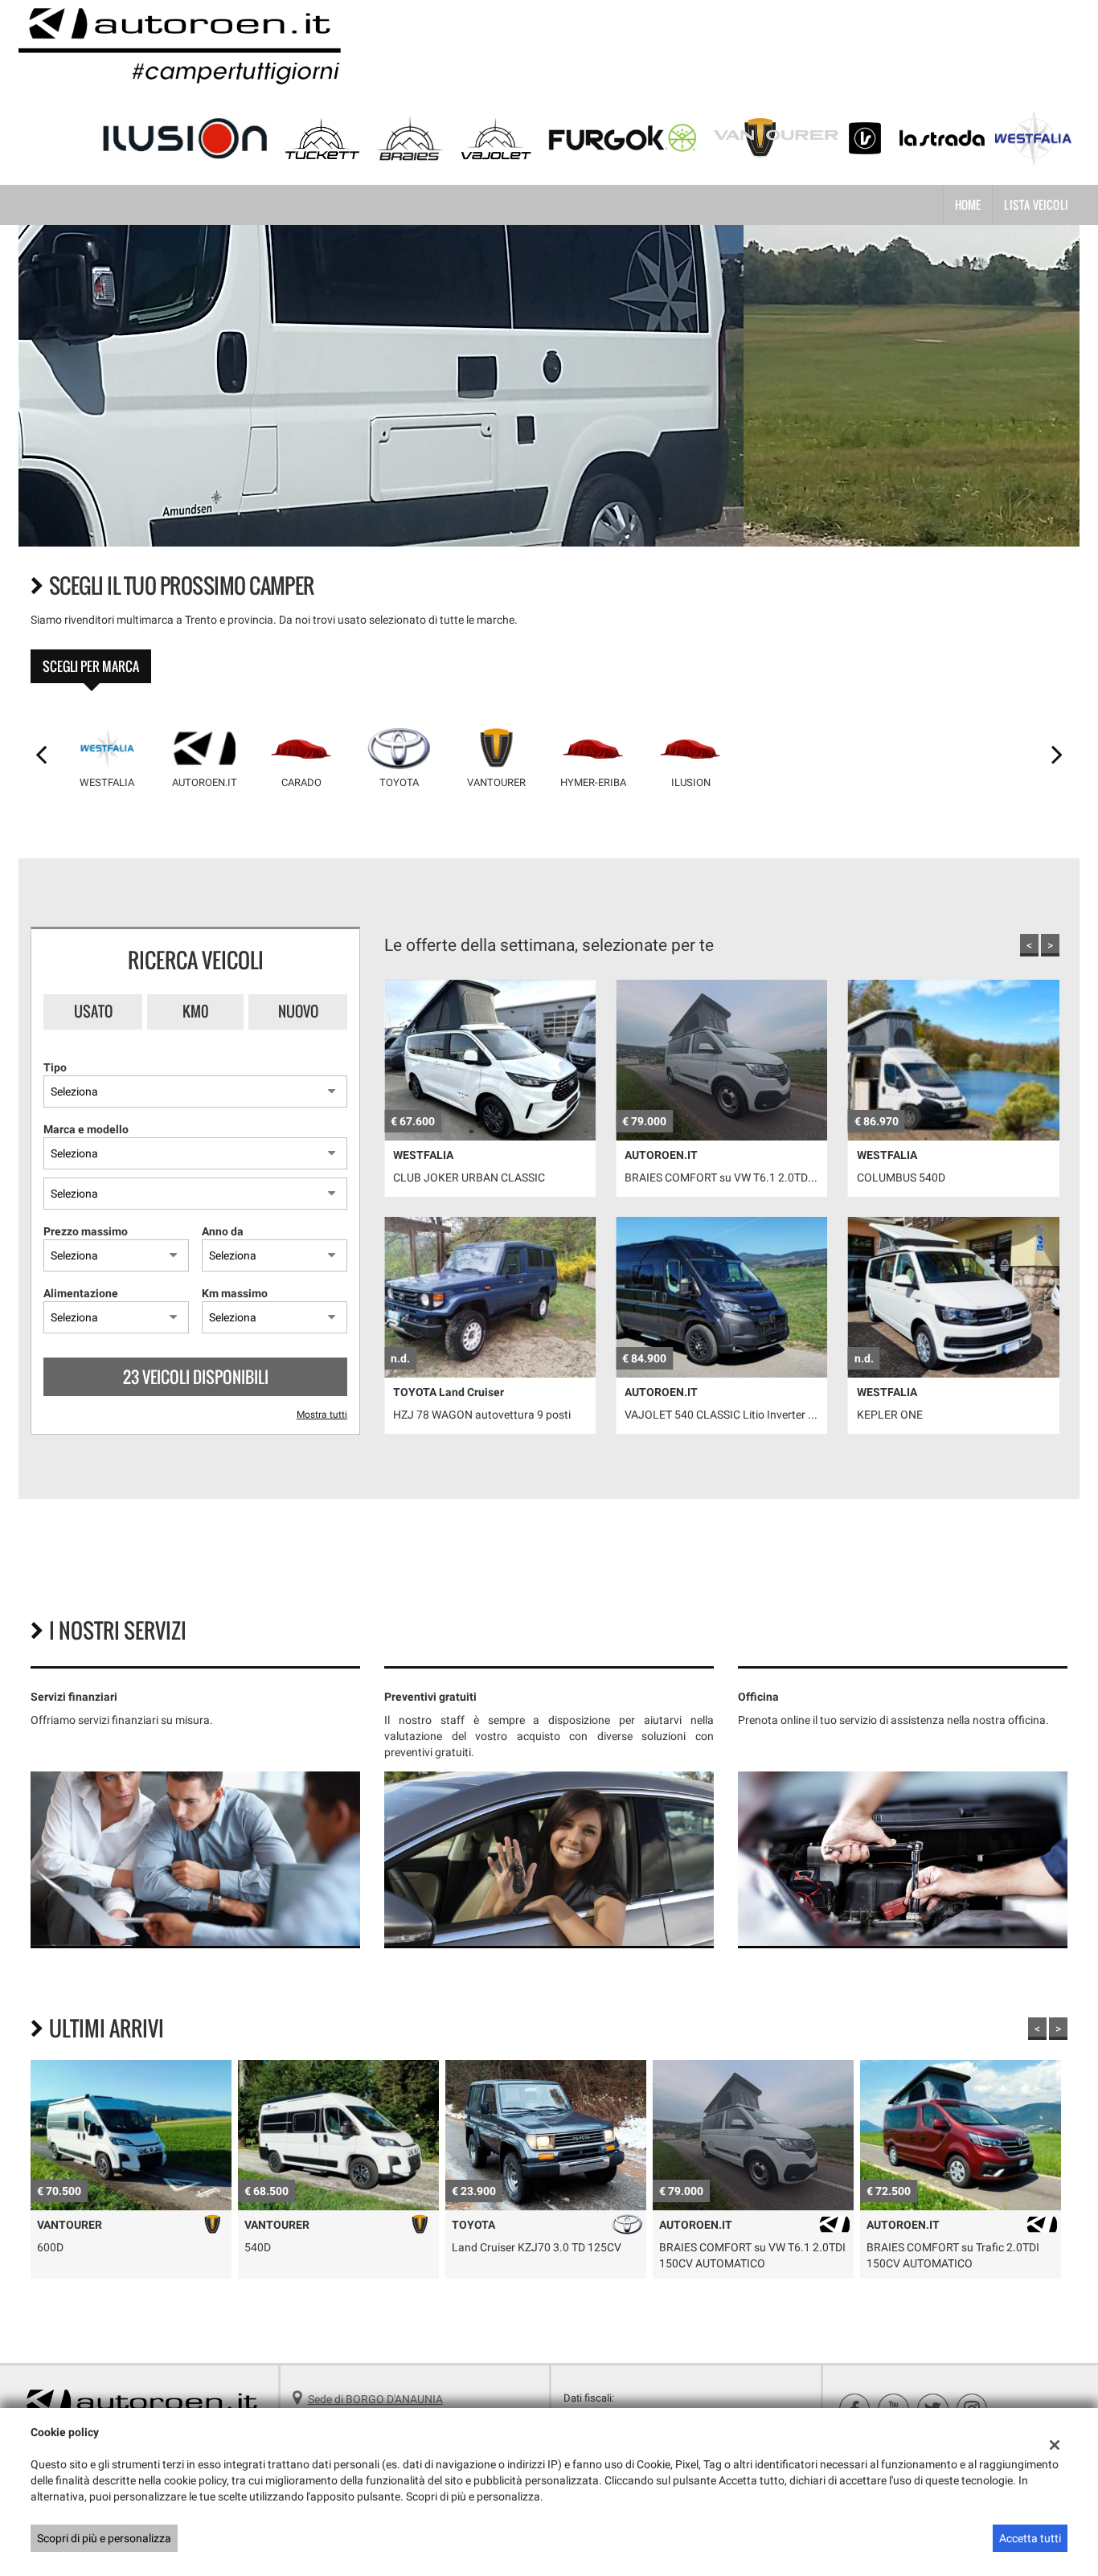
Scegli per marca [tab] (91, 666)
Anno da (223, 1231)
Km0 (196, 1011)
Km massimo (235, 1293)
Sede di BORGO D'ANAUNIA (375, 2399)
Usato (93, 1011)
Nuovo (298, 1011)
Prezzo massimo (86, 1231)
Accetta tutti (1030, 2538)
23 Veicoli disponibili (196, 1377)
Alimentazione (81, 1293)
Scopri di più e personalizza (104, 2538)
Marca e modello (86, 1129)
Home (968, 205)
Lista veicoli (1036, 205)
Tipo (55, 1067)
